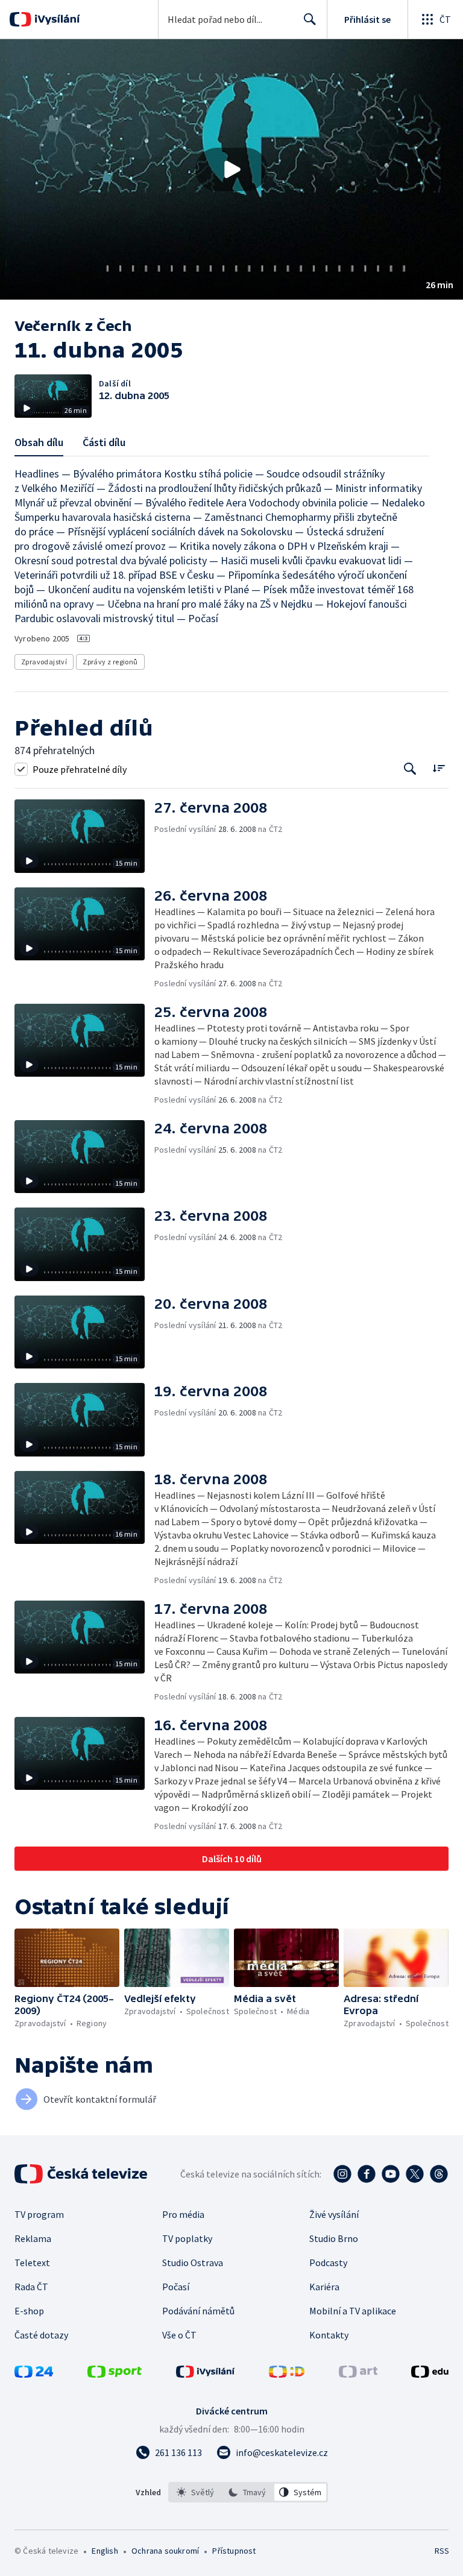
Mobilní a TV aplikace (353, 2311)
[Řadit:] (439, 768)
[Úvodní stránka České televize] (82, 2174)
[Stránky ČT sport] (115, 2374)
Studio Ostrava (193, 2263)
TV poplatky (187, 2238)
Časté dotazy (41, 2335)
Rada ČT (31, 2287)
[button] (231, 169)
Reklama (33, 2238)
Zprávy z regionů (110, 662)
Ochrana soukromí (165, 2551)
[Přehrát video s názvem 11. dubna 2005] (231, 169)
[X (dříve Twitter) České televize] (415, 2174)
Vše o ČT (179, 2335)
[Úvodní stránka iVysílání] (56, 19)
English (105, 2551)
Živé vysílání (334, 2214)
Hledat (310, 19)
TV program (39, 2214)
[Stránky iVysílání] (206, 2374)
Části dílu (104, 442)
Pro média (183, 2214)
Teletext (32, 2263)
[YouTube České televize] (391, 2174)
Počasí (176, 2287)
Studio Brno (334, 2238)
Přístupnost (234, 2551)
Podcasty (328, 2263)
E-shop (29, 2311)
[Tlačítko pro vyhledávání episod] (410, 769)
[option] (196, 2492)
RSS (442, 2551)
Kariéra (324, 2287)
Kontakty (329, 2335)
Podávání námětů (198, 2311)
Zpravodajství (44, 662)
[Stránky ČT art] (358, 2374)
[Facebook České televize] (367, 2174)
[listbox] (248, 2492)
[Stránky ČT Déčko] (287, 2374)
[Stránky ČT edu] (430, 2374)
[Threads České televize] (439, 2174)
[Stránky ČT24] (34, 2374)
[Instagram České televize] (342, 2174)
